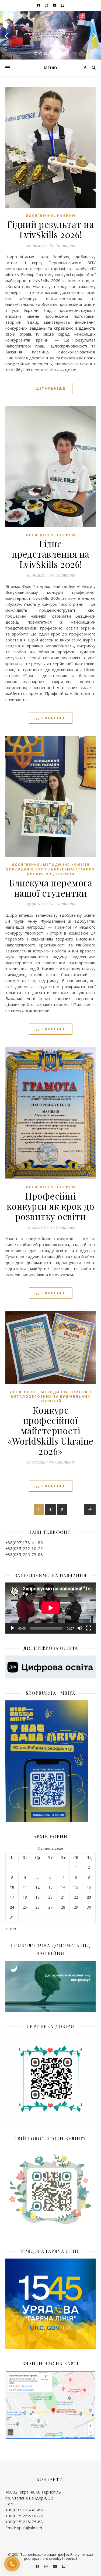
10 (12, 1887)
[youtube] (55, 5)
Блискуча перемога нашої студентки (51, 888)
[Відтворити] (12, 1628)
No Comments (62, 245)
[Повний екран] (89, 1628)
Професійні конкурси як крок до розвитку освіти (51, 1206)
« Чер (11, 1929)
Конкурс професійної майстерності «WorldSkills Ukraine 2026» (51, 1431)
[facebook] (39, 5)
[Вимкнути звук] (80, 1628)
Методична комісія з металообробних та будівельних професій (51, 1397)
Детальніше (51, 388)
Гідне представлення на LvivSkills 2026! (51, 554)
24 (12, 1907)
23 (89, 1897)
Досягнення (40, 216)
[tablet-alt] (63, 5)
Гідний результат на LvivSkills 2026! (51, 229)
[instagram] (47, 5)
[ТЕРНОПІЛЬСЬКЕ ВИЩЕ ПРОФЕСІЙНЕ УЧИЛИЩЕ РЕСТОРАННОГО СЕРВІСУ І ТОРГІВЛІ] (51, 35)
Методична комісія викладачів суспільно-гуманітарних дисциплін (50, 869)
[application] (50, 1608)
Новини (66, 216)
